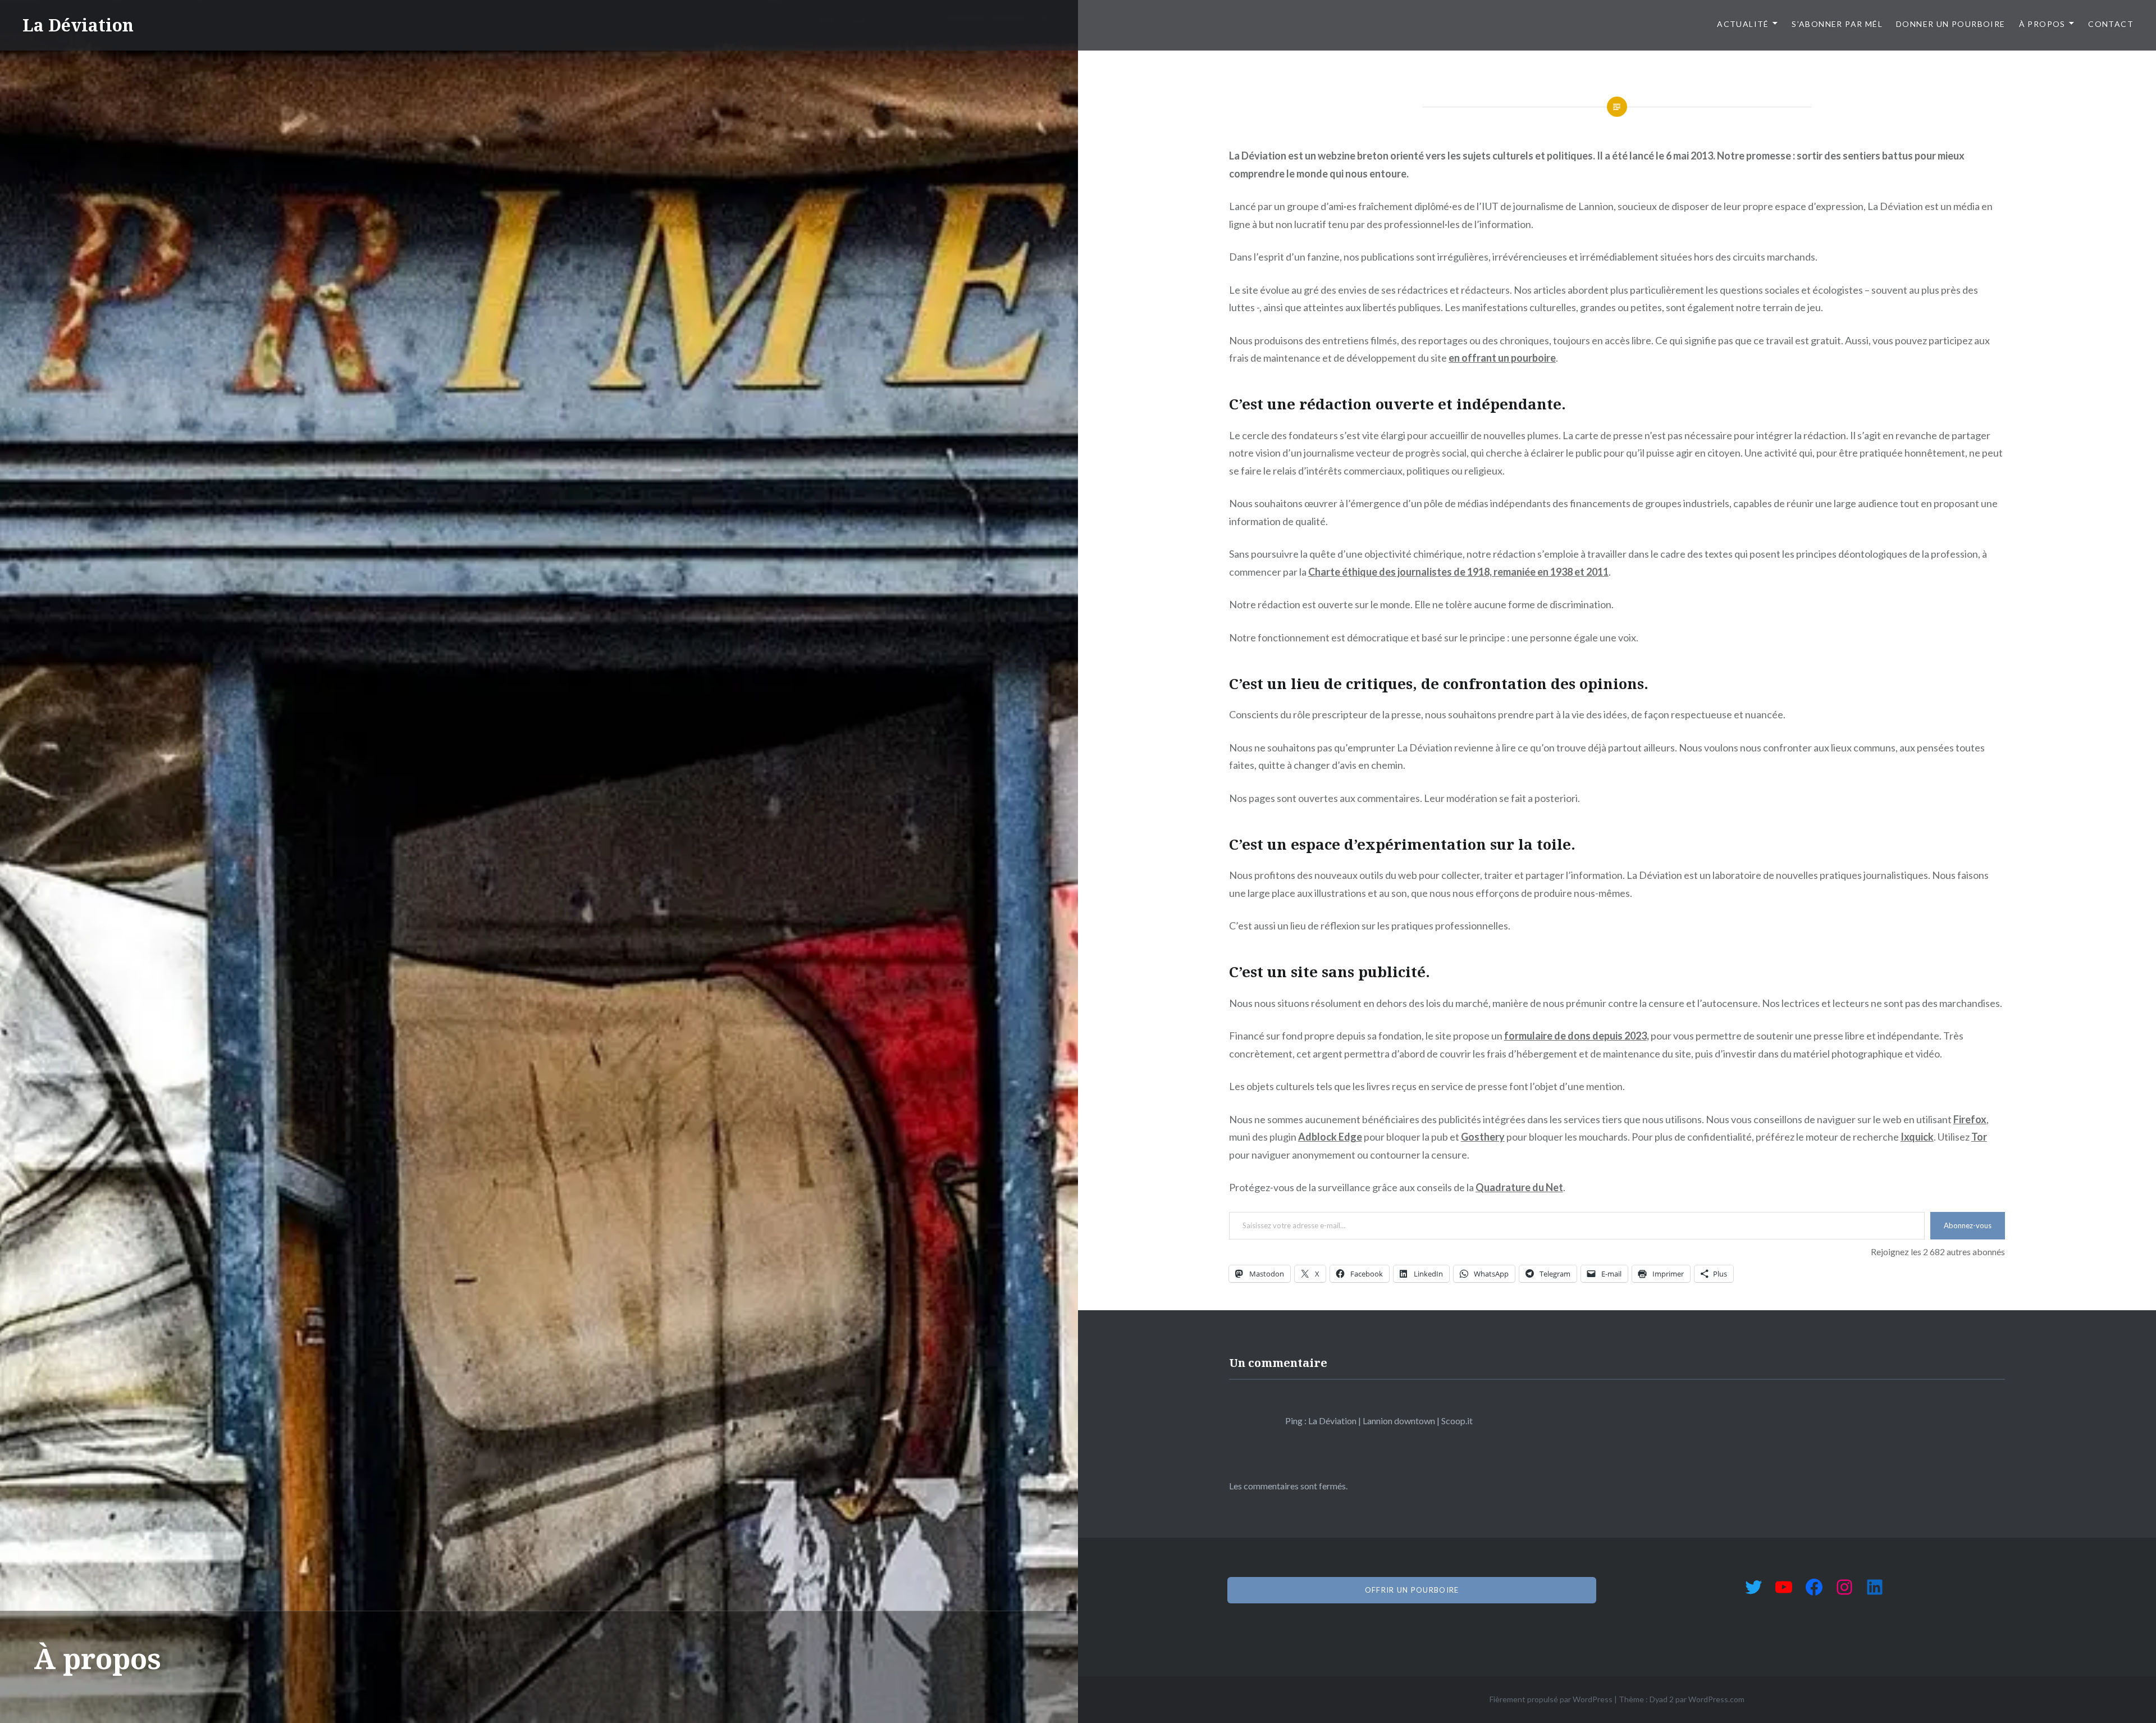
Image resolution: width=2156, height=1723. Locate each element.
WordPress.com (1716, 1699)
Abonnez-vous (1968, 1225)
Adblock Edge (1330, 1137)
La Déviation (78, 25)
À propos (2042, 24)
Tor (1979, 1137)
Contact (2111, 24)
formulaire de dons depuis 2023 (1575, 1036)
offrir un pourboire (1412, 1590)
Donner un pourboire (1951, 24)
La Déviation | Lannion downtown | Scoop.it (1390, 1421)
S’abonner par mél (1837, 24)
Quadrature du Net (1519, 1187)
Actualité (1743, 24)
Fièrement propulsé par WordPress (1551, 1699)
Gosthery (1483, 1137)
